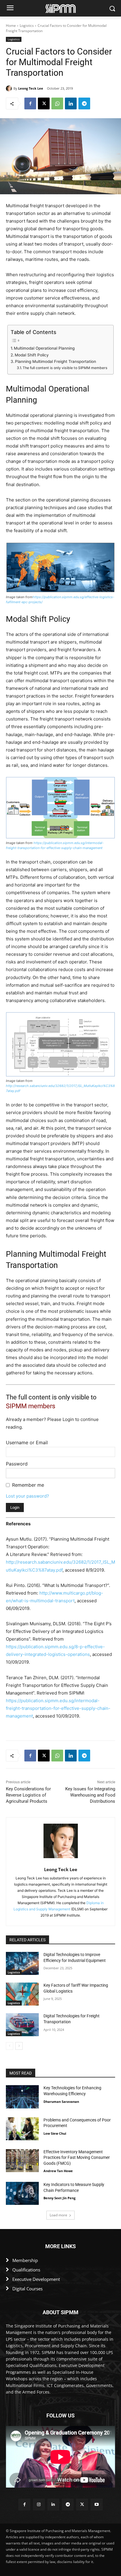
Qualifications (26, 2270)
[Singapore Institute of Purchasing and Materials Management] (60, 8)
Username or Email (27, 1442)
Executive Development (36, 2279)
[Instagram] (39, 2505)
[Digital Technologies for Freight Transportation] (22, 2025)
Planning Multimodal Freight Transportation (56, 361)
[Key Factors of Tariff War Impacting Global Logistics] (22, 1994)
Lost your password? (27, 1496)
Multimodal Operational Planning (44, 348)
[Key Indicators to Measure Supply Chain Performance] (22, 2193)
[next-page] (19, 2046)
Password (17, 1464)
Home (11, 26)
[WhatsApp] (57, 103)
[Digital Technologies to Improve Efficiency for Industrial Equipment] (22, 1963)
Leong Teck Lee (31, 88)
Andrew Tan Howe (58, 2171)
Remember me (28, 1485)
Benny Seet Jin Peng (59, 2198)
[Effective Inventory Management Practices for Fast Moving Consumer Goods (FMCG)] (22, 2161)
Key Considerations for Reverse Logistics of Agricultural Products (28, 1795)
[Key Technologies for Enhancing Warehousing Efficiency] (22, 2097)
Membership (25, 2260)
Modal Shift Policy (32, 355)
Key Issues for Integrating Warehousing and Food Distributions (90, 1795)
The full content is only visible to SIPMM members (65, 368)
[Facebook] (30, 103)
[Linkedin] (71, 103)
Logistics (27, 26)
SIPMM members (31, 1406)
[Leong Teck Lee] (10, 88)
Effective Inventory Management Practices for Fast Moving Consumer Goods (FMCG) (77, 2158)
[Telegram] (84, 103)
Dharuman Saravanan (61, 2102)
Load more (58, 2215)
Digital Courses (27, 2289)
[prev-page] (10, 2046)
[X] (44, 103)
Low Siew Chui (55, 2133)
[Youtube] (96, 2505)
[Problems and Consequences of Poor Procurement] (22, 2129)
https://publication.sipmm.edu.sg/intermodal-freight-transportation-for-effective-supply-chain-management (58, 1708)
